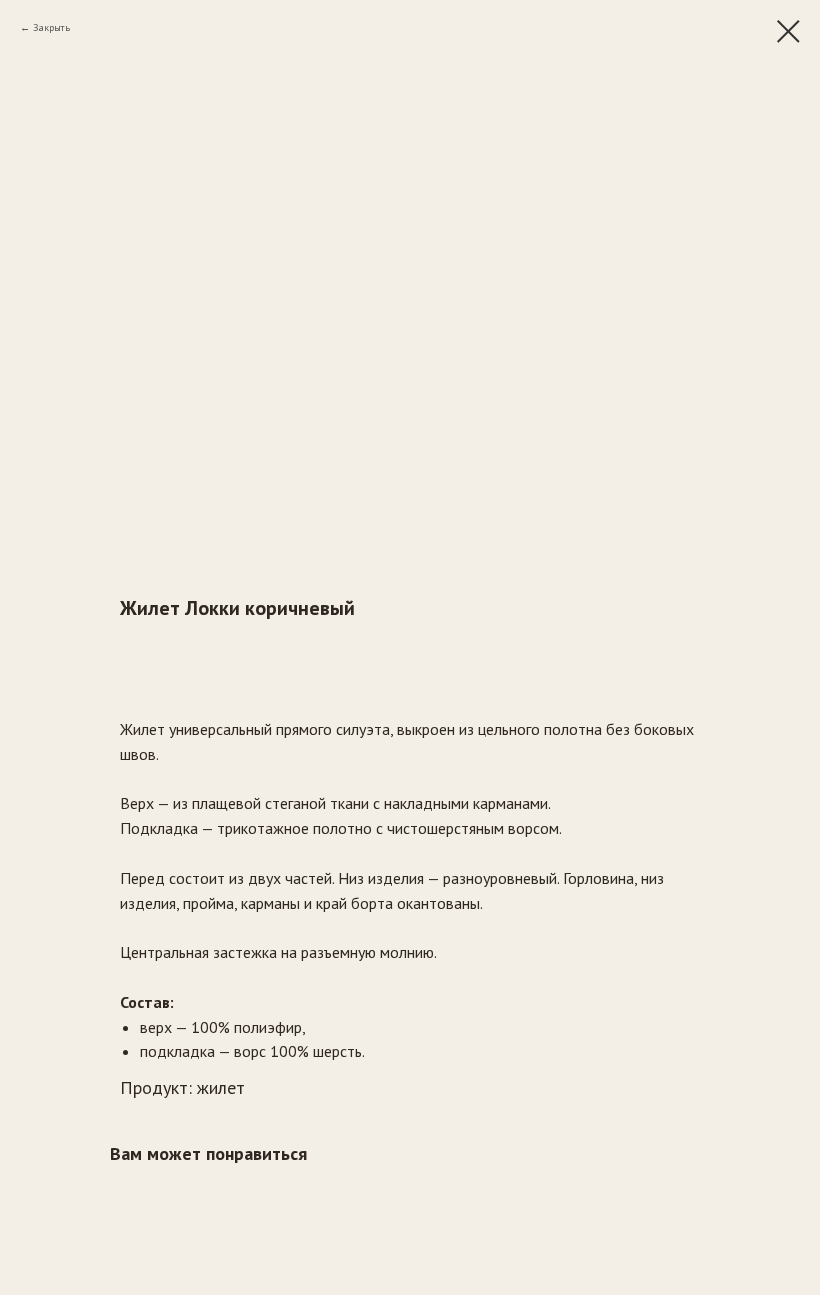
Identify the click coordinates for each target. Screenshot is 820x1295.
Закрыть (51, 27)
